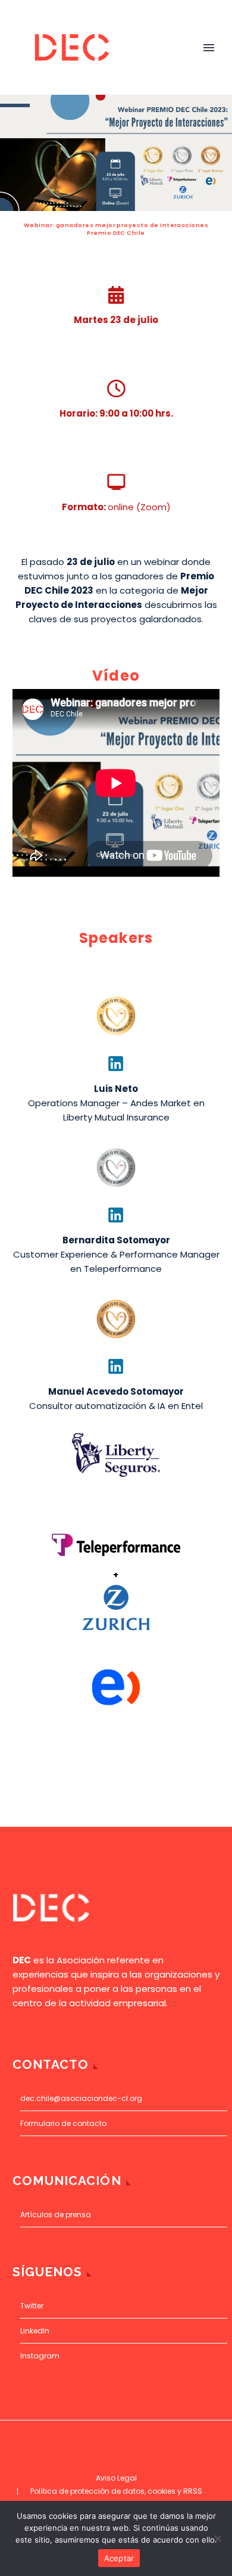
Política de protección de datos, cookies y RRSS (116, 2491)
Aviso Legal (116, 2478)
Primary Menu (209, 48)
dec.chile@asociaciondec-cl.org (81, 2098)
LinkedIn (35, 2331)
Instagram (40, 2356)
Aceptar (119, 2558)
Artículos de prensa (56, 2215)
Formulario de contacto (63, 2123)
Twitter (32, 2306)
